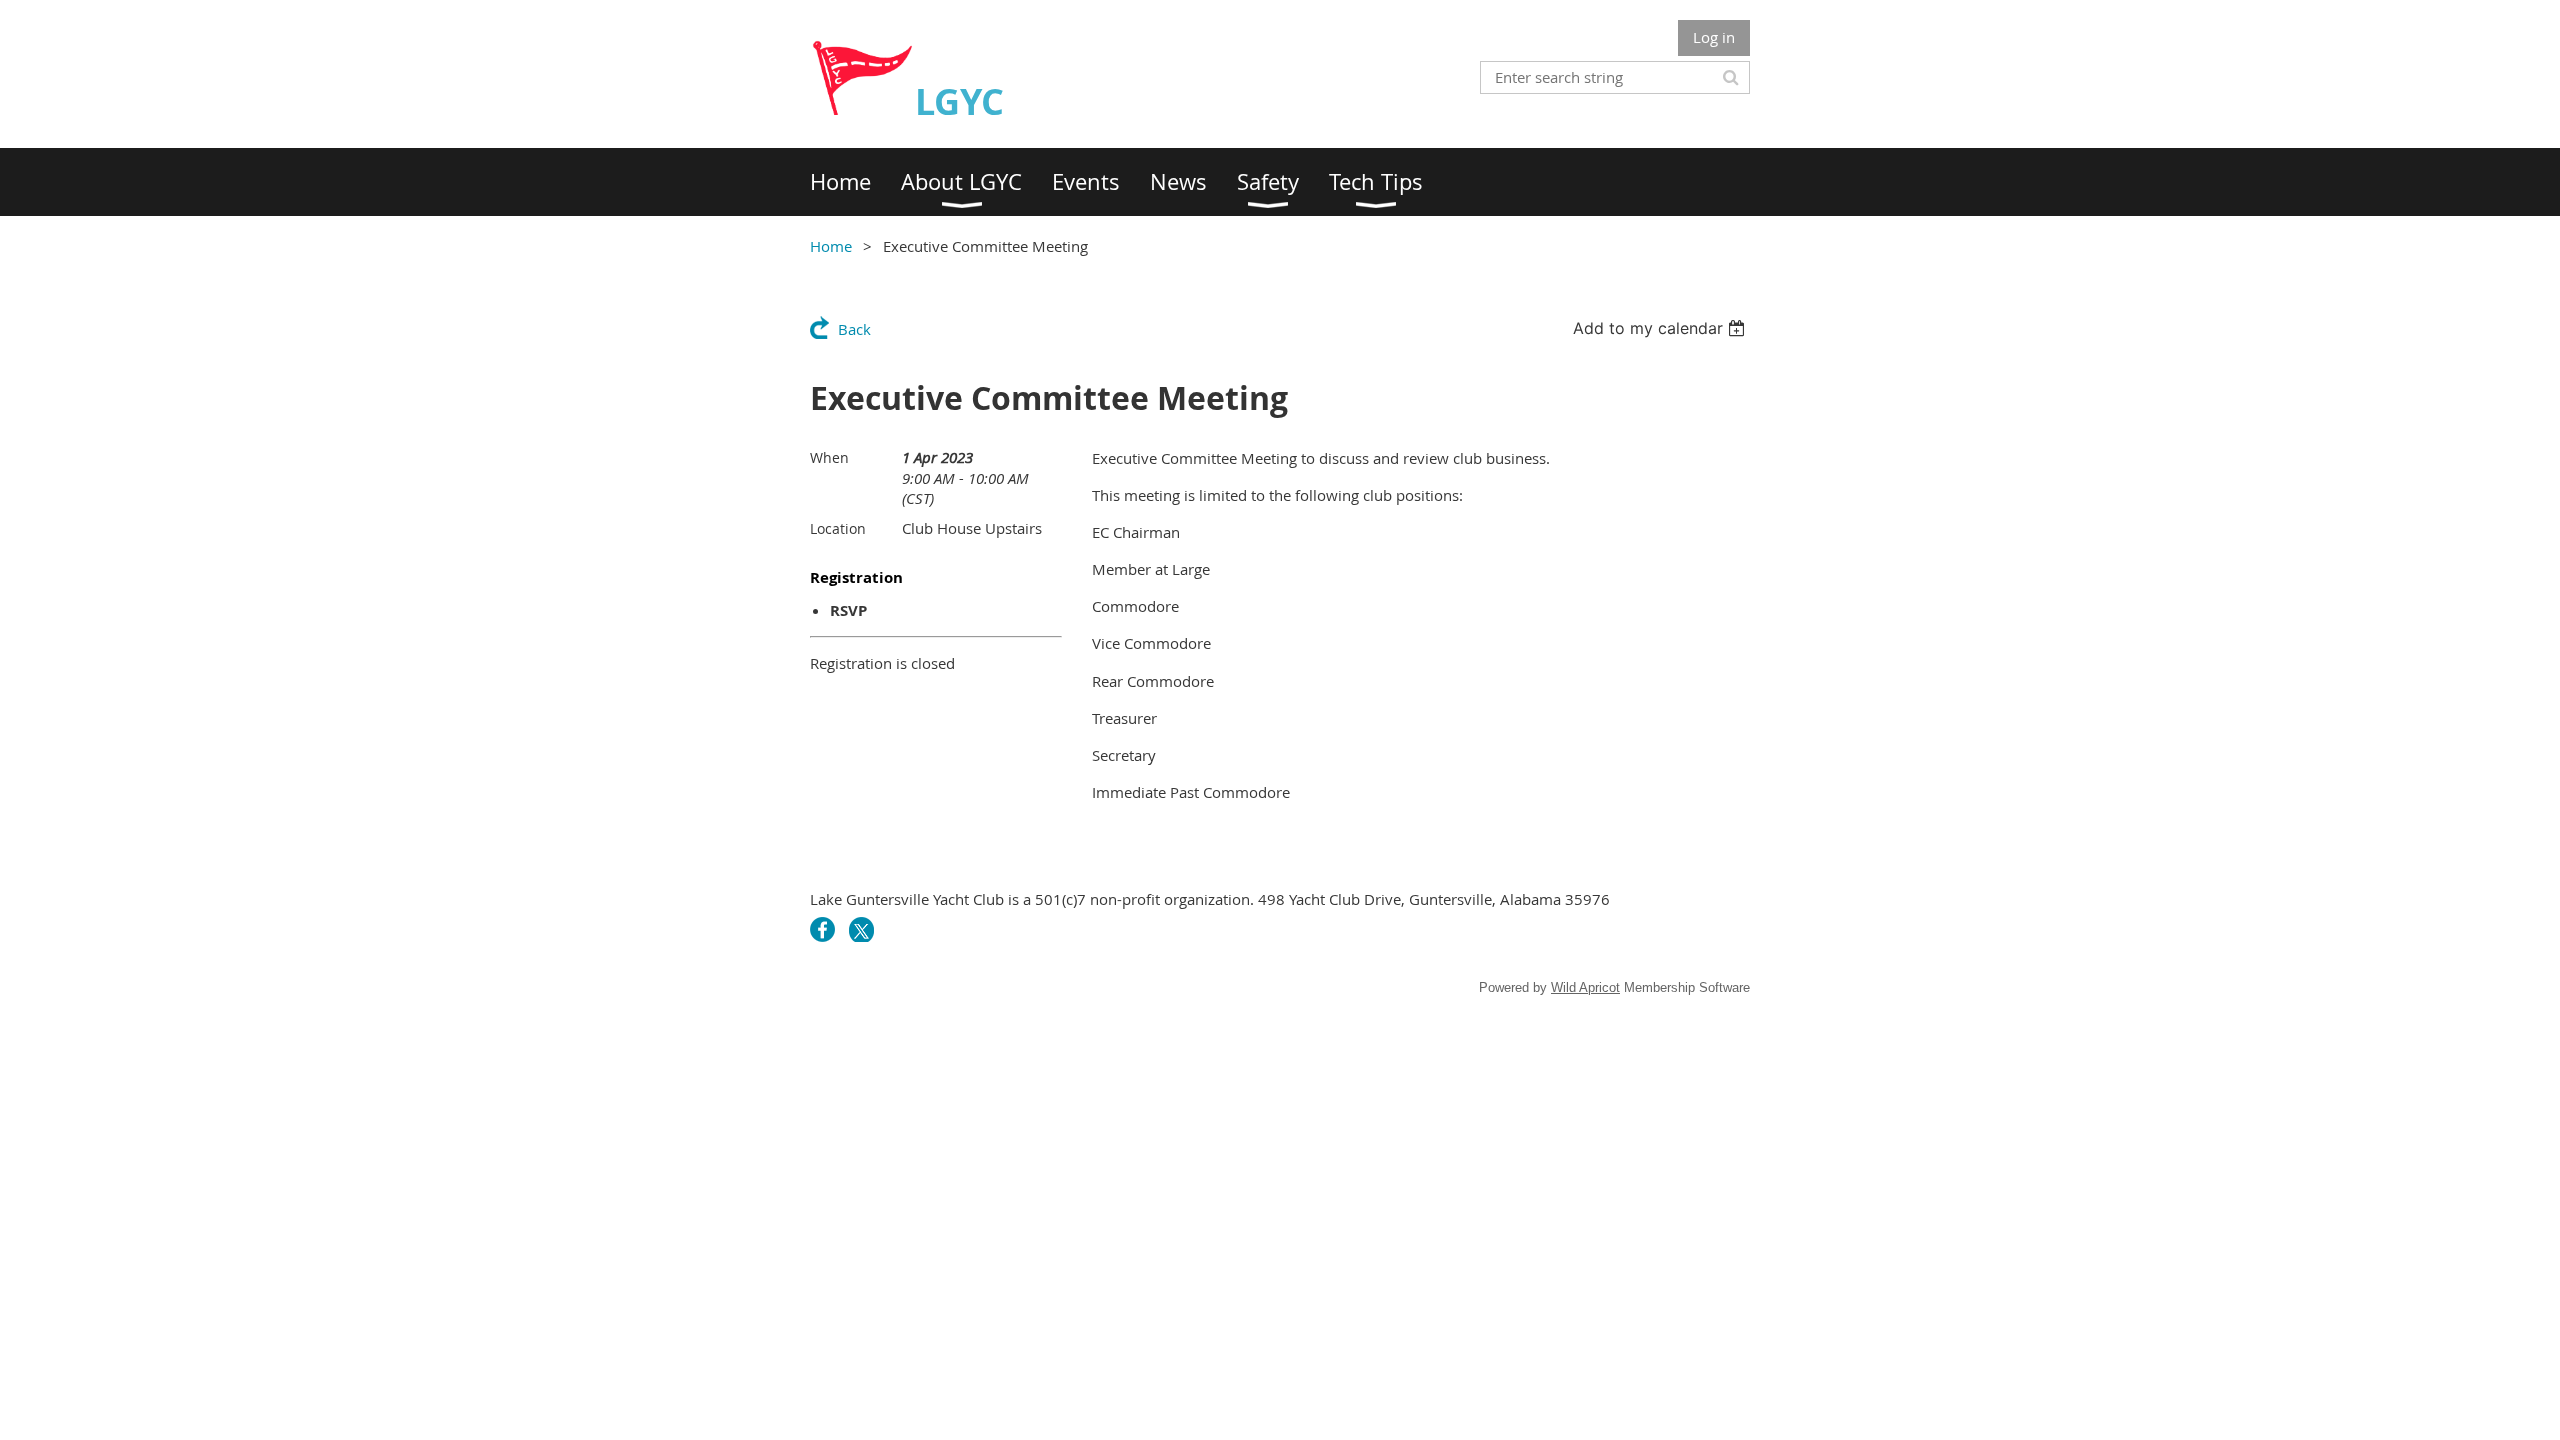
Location (838, 528)
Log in (1714, 37)
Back (854, 329)
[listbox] (1661, 328)
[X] (861, 929)
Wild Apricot (1585, 987)
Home (831, 246)
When (829, 457)
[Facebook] (822, 929)
